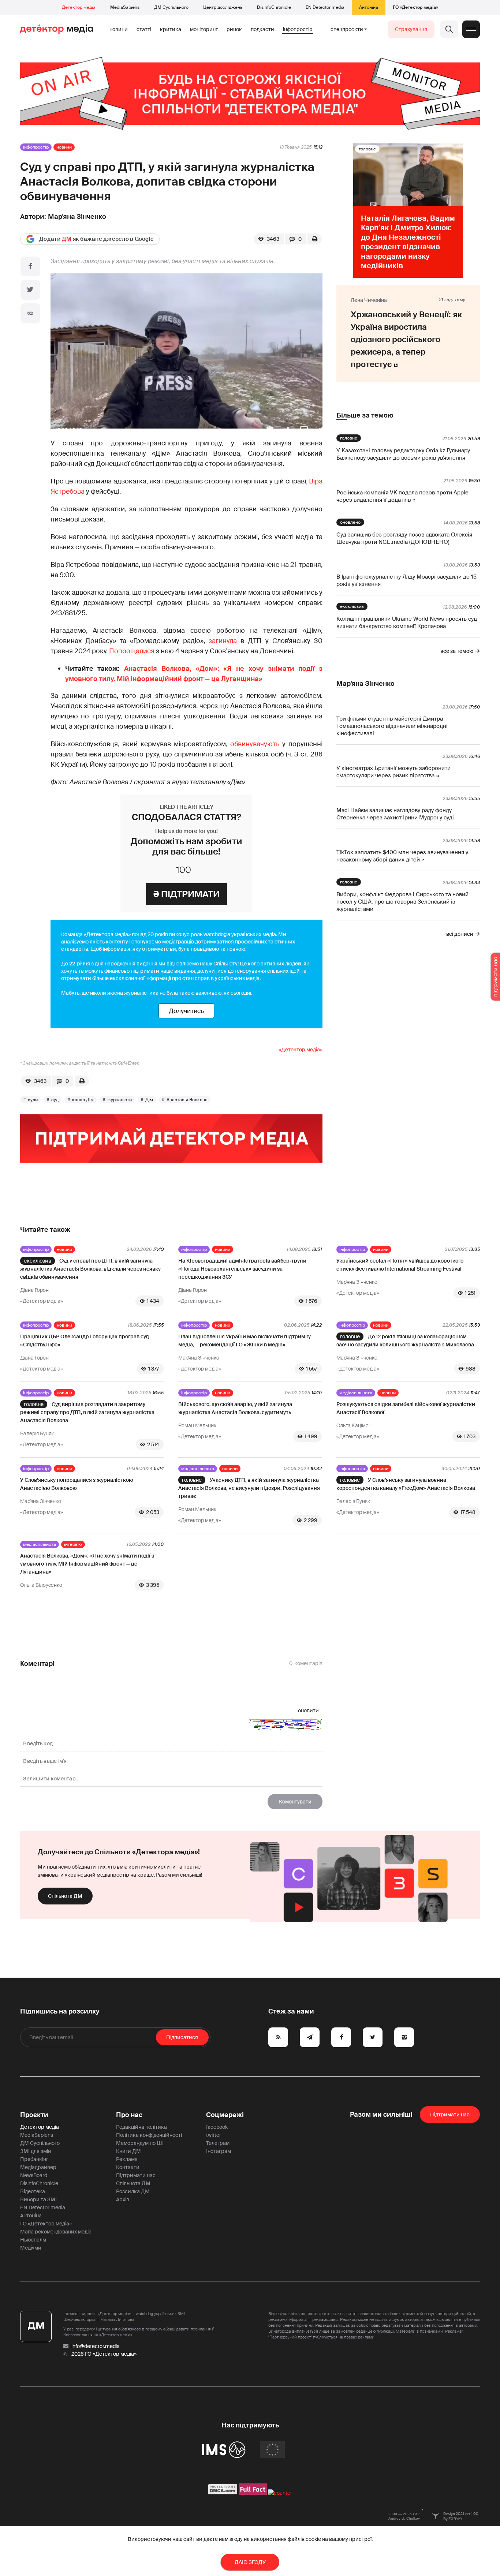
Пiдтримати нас (450, 2115)
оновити (308, 1711)
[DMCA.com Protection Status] (223, 2493)
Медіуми (31, 2248)
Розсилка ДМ (133, 2191)
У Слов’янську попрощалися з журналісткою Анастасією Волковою (77, 1484)
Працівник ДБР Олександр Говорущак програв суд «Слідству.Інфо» (85, 1341)
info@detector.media (96, 2346)
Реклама (127, 2159)
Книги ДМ (128, 2151)
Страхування (411, 29)
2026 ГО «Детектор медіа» (104, 2354)
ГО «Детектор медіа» (415, 7)
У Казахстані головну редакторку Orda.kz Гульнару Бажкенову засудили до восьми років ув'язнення (403, 454)
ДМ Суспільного (171, 7)
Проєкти (34, 2115)
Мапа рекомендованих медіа (56, 2232)
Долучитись (186, 1011)
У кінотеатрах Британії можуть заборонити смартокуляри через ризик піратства (393, 772)
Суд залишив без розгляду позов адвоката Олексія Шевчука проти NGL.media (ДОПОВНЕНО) (404, 538)
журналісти (120, 1100)
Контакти (128, 2167)
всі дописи (460, 934)
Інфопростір (298, 29)
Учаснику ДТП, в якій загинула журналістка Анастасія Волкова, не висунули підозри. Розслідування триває (249, 1488)
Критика (171, 29)
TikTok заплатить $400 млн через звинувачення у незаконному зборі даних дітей (402, 856)
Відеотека (33, 2191)
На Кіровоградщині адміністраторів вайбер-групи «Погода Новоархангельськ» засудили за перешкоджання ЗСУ (242, 1269)
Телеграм (218, 2143)
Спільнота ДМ (65, 1896)
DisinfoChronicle (274, 7)
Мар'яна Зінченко (77, 217)
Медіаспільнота (356, 1393)
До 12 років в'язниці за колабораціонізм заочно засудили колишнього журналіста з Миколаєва (405, 1341)
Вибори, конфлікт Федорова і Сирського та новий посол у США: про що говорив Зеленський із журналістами (402, 902)
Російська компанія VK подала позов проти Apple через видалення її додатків (402, 496)
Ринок (234, 29)
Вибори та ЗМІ (38, 2199)
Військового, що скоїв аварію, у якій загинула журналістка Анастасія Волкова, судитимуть (235, 1408)
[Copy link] (30, 313)
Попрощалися (132, 651)
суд (55, 1100)
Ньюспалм (33, 2240)
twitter (214, 2135)
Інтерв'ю (73, 1544)
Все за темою (457, 651)
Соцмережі (225, 2115)
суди (33, 1100)
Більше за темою (365, 415)
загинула (223, 641)
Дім (149, 1100)
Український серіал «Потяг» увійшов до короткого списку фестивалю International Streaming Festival (400, 1265)
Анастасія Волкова (187, 1100)
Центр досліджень (223, 7)
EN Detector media (325, 7)
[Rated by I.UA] (280, 2493)
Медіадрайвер (38, 2167)
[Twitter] (30, 290)
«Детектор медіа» (301, 1050)
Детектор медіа (79, 7)
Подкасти (262, 29)
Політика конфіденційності (149, 2135)
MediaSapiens (125, 7)
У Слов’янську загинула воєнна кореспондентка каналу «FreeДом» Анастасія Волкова (406, 1484)
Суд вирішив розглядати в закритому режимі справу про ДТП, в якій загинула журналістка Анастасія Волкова (87, 1412)
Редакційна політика (141, 2127)
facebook (217, 2127)
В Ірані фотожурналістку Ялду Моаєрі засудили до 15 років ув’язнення (406, 580)
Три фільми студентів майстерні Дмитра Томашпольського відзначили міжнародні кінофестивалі (392, 726)
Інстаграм (219, 2151)
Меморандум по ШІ (140, 2143)
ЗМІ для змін (36, 2151)
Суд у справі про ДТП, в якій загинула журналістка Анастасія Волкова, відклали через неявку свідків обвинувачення (90, 1269)
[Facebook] (30, 266)
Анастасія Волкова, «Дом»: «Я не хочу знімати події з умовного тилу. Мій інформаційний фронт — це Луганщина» (87, 1564)
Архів (123, 2199)
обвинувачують (255, 744)
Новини (119, 29)
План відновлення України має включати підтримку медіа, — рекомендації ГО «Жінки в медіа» (245, 1341)
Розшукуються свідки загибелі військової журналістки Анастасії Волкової (406, 1408)
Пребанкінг (34, 2159)
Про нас (129, 2115)
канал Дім (83, 1100)
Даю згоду (250, 2562)
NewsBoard (34, 2175)
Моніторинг (204, 29)
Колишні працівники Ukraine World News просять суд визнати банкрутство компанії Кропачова (407, 622)
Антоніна (369, 7)
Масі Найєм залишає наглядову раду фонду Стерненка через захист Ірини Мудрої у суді (395, 814)
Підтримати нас (136, 2175)
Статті (144, 29)
